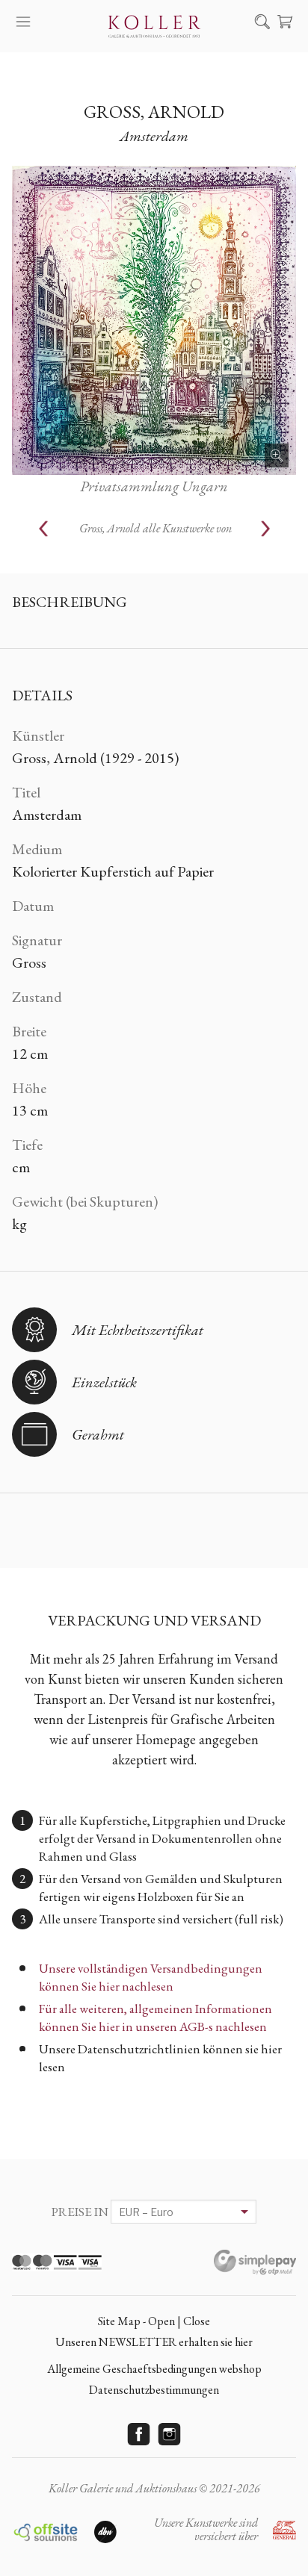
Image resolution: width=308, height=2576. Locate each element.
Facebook (139, 2434)
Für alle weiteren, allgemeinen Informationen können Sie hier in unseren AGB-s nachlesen (155, 2017)
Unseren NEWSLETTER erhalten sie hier (154, 2342)
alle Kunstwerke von (155, 528)
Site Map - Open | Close (154, 2321)
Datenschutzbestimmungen (154, 2390)
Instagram (170, 2434)
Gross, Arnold (154, 112)
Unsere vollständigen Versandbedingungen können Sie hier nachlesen (151, 1977)
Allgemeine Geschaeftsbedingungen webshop (154, 2369)
